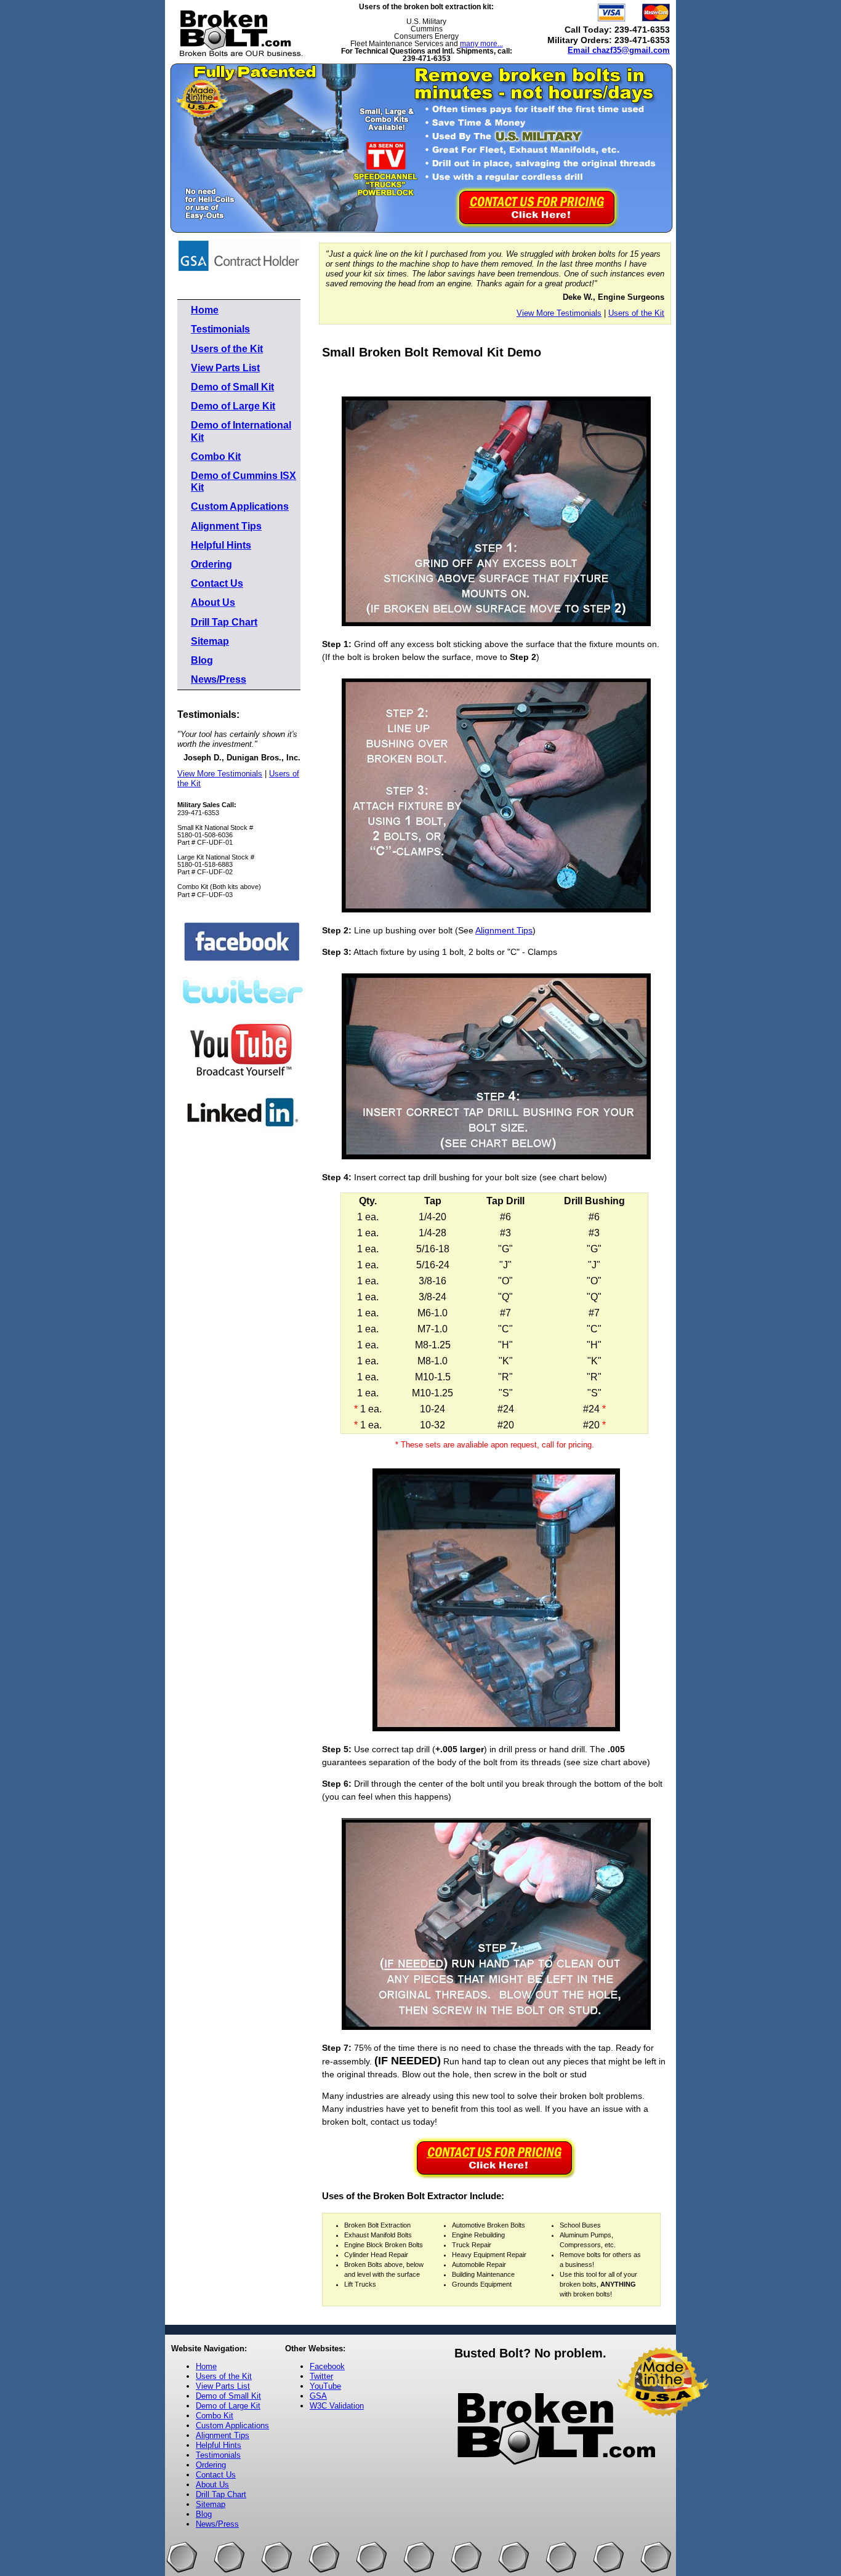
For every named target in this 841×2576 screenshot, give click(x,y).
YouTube (325, 2386)
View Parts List (225, 368)
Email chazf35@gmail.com (619, 50)
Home (205, 310)
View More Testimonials (220, 774)
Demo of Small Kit (232, 387)
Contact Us (217, 583)
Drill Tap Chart (224, 622)
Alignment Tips (226, 526)
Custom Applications (240, 506)
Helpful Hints (221, 545)
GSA (318, 2396)
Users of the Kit (227, 349)
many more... (481, 44)
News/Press (219, 679)
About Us (213, 602)
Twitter (321, 2376)
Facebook (327, 2366)
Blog (202, 660)
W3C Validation (337, 2406)
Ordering (211, 564)
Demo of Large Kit (233, 406)
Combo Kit (216, 457)
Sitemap (210, 641)
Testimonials (220, 329)
